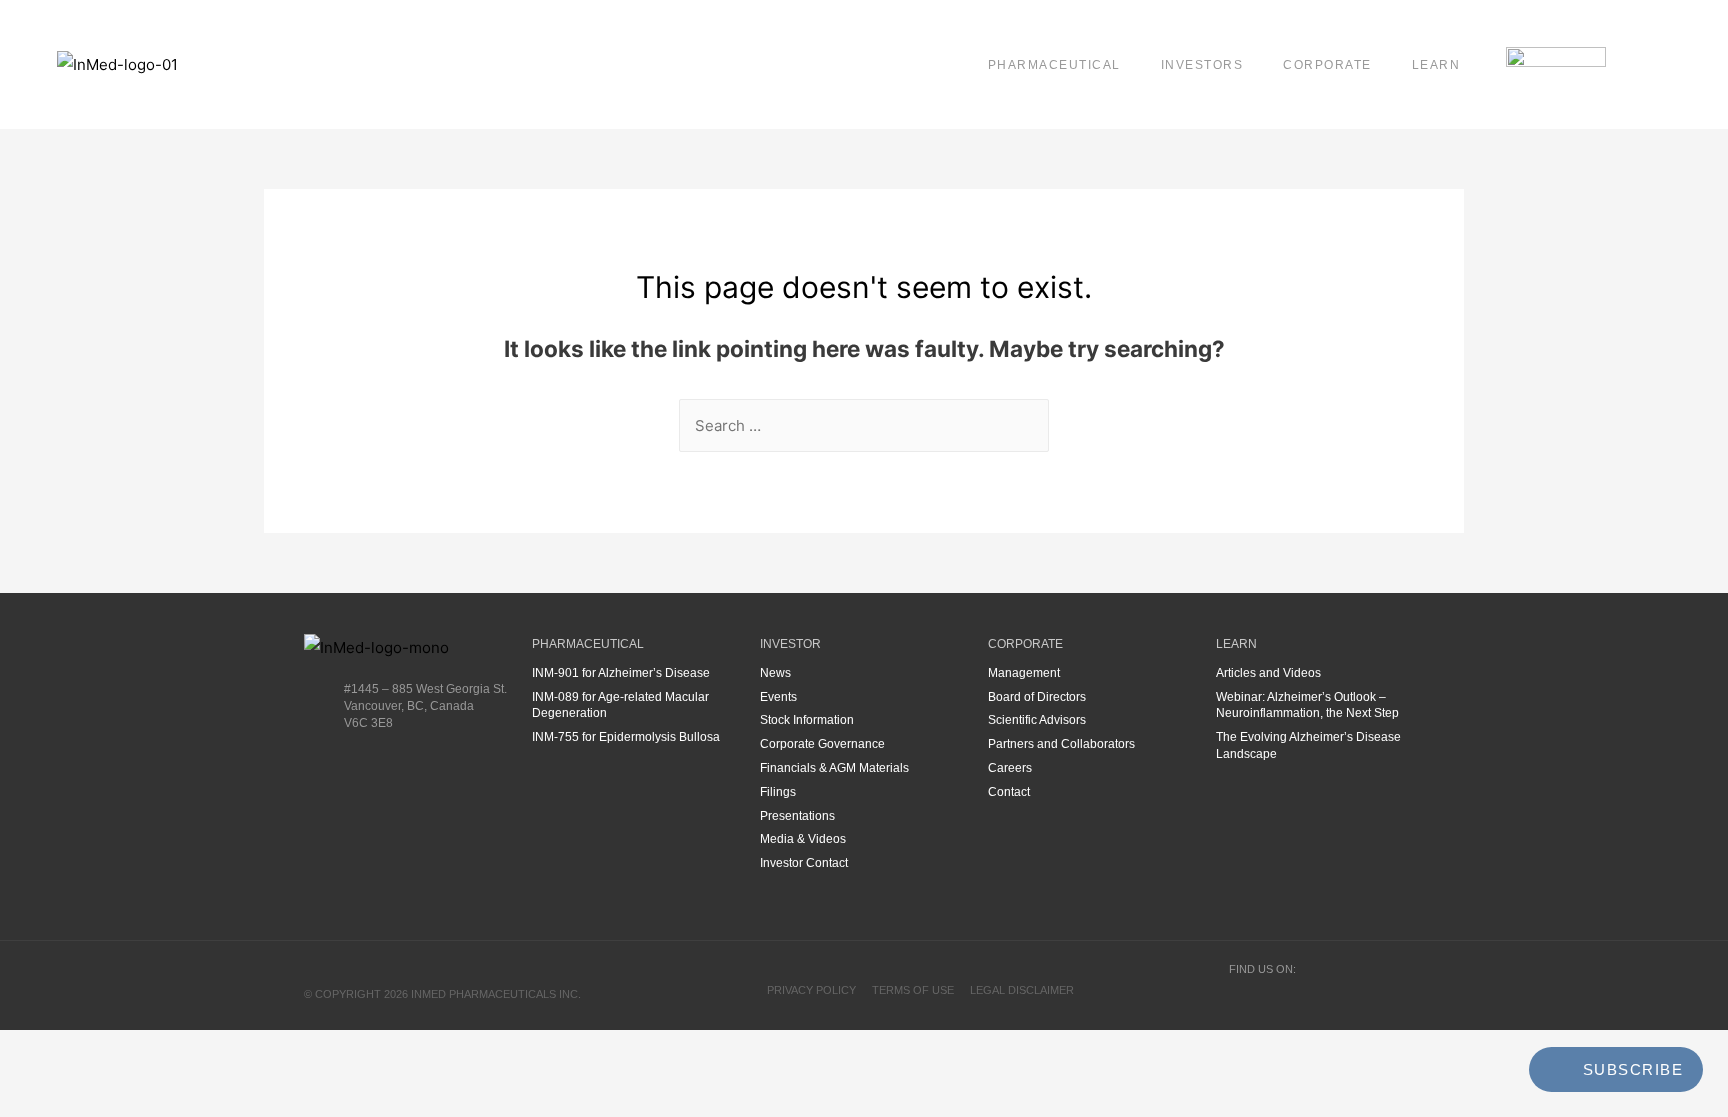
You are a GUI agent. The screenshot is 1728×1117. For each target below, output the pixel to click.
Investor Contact (804, 863)
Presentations (797, 816)
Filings (778, 792)
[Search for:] (864, 425)
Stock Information (807, 720)
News (775, 673)
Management (1024, 673)
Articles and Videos (1268, 673)
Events (778, 697)
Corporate (1327, 65)
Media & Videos (803, 839)
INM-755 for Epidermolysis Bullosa (626, 737)
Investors (1202, 65)
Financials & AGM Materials (834, 768)
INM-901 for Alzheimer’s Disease (621, 673)
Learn (1436, 65)
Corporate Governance (822, 744)
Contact (1009, 792)
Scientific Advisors (1037, 720)
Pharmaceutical (1054, 65)
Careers (1010, 768)
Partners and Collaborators (1061, 744)
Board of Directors (1037, 697)
